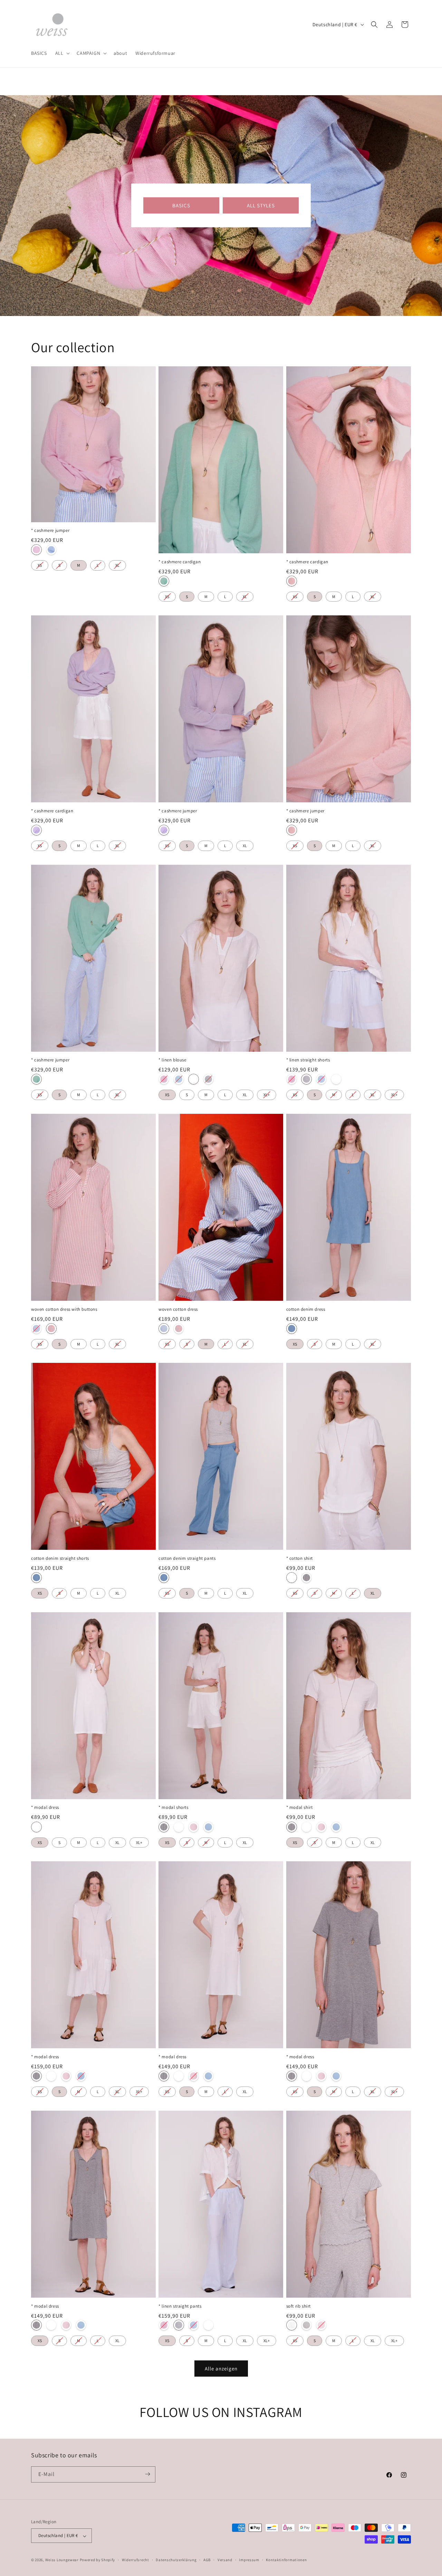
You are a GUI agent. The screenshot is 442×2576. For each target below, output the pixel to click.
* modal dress (45, 1808)
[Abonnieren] (147, 2474)
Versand (225, 2560)
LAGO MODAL (208, 1827)
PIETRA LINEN (208, 1079)
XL (117, 564)
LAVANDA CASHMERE (36, 830)
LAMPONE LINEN (164, 1079)
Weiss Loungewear (62, 2560)
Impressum (249, 2560)
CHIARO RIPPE (306, 2325)
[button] (62, 53)
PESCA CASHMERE (292, 581)
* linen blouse (172, 1060)
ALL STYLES (261, 205)
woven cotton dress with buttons (64, 1309)
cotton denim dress (306, 1309)
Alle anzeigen (221, 2368)
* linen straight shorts (308, 1060)
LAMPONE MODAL (194, 1827)
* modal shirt (300, 1808)
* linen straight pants (180, 2306)
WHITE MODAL (36, 1827)
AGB (207, 2560)
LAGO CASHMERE (51, 550)
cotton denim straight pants (187, 1558)
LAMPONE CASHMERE (36, 550)
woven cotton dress (178, 1309)
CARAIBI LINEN (179, 1079)
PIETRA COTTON (306, 1578)
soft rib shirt (299, 2306)
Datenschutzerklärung (176, 2560)
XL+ (267, 1093)
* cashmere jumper (50, 531)
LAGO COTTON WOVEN (36, 1329)
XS (40, 564)
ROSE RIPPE (321, 2325)
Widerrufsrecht (136, 2560)
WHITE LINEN (194, 1079)
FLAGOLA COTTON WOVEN (51, 1329)
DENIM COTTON (292, 1329)
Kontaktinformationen (286, 2560)
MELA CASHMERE (164, 581)
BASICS (181, 205)
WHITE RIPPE (292, 2325)
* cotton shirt (300, 1558)
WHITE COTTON (292, 1578)
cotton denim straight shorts (60, 1558)
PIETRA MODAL (164, 1827)
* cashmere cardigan (180, 562)
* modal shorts (173, 1808)
